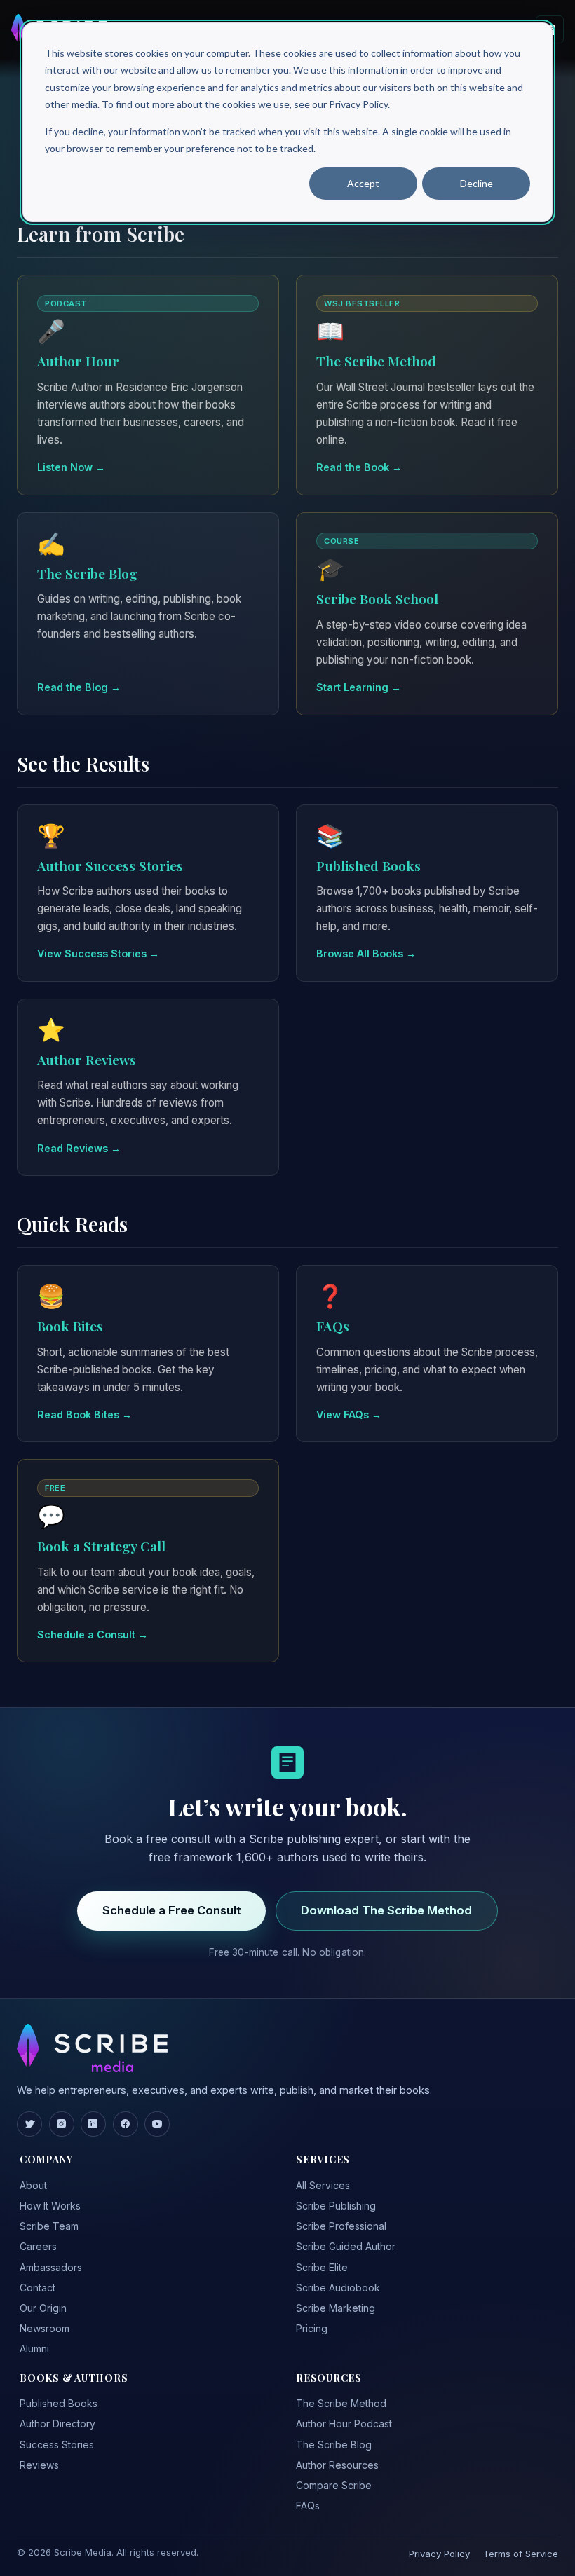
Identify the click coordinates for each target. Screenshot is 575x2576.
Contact (38, 2288)
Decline (476, 183)
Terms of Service (521, 2554)
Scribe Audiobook (338, 2288)
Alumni (34, 2349)
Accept (363, 183)
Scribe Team (49, 2226)
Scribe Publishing (336, 2206)
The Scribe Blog (334, 2445)
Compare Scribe (334, 2485)
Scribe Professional (341, 2226)
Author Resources (337, 2465)
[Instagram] (62, 2124)
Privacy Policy (439, 2554)
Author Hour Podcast (344, 2424)
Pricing (312, 2328)
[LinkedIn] (93, 2124)
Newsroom (45, 2328)
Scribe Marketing (336, 2308)
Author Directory (57, 2424)
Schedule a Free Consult (172, 1910)
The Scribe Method (341, 2403)
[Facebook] (126, 2124)
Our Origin (43, 2308)
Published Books (59, 2403)
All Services (323, 2185)
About (33, 2185)
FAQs (308, 2506)
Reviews (39, 2465)
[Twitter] (29, 2124)
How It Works (50, 2206)
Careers (38, 2246)
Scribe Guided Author (346, 2246)
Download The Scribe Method (386, 1910)
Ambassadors (51, 2267)
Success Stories (57, 2445)
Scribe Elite (322, 2267)
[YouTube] (157, 2124)
